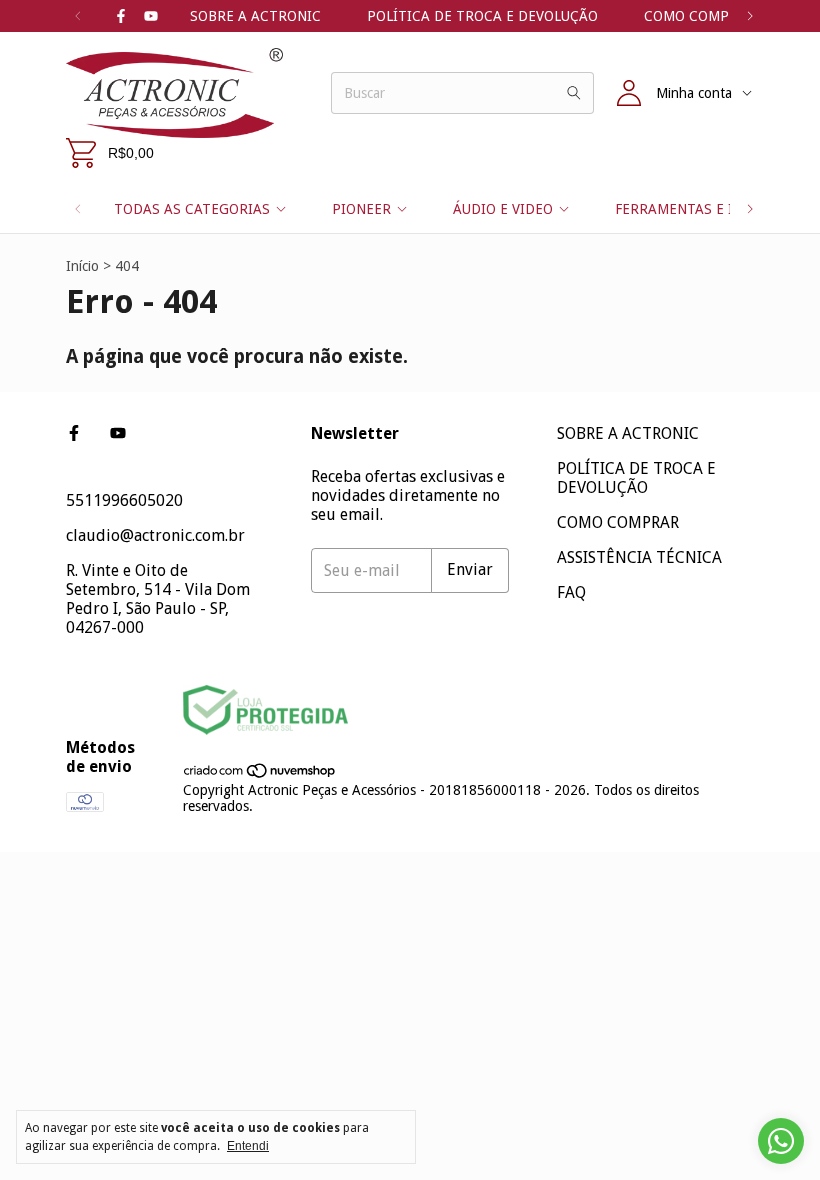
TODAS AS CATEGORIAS (192, 209)
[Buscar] (574, 93)
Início (82, 266)
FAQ (571, 592)
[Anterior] (78, 16)
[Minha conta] (629, 93)
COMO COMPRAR (700, 16)
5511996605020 (124, 500)
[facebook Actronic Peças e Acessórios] (121, 16)
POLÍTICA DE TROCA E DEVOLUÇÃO (482, 16)
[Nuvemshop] (260, 774)
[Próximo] (750, 16)
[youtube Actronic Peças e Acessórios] (151, 16)
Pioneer (361, 209)
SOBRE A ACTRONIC (255, 16)
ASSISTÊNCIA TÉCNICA (639, 557)
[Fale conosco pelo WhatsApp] (781, 1141)
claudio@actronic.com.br (155, 535)
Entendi (248, 1146)
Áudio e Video (503, 209)
